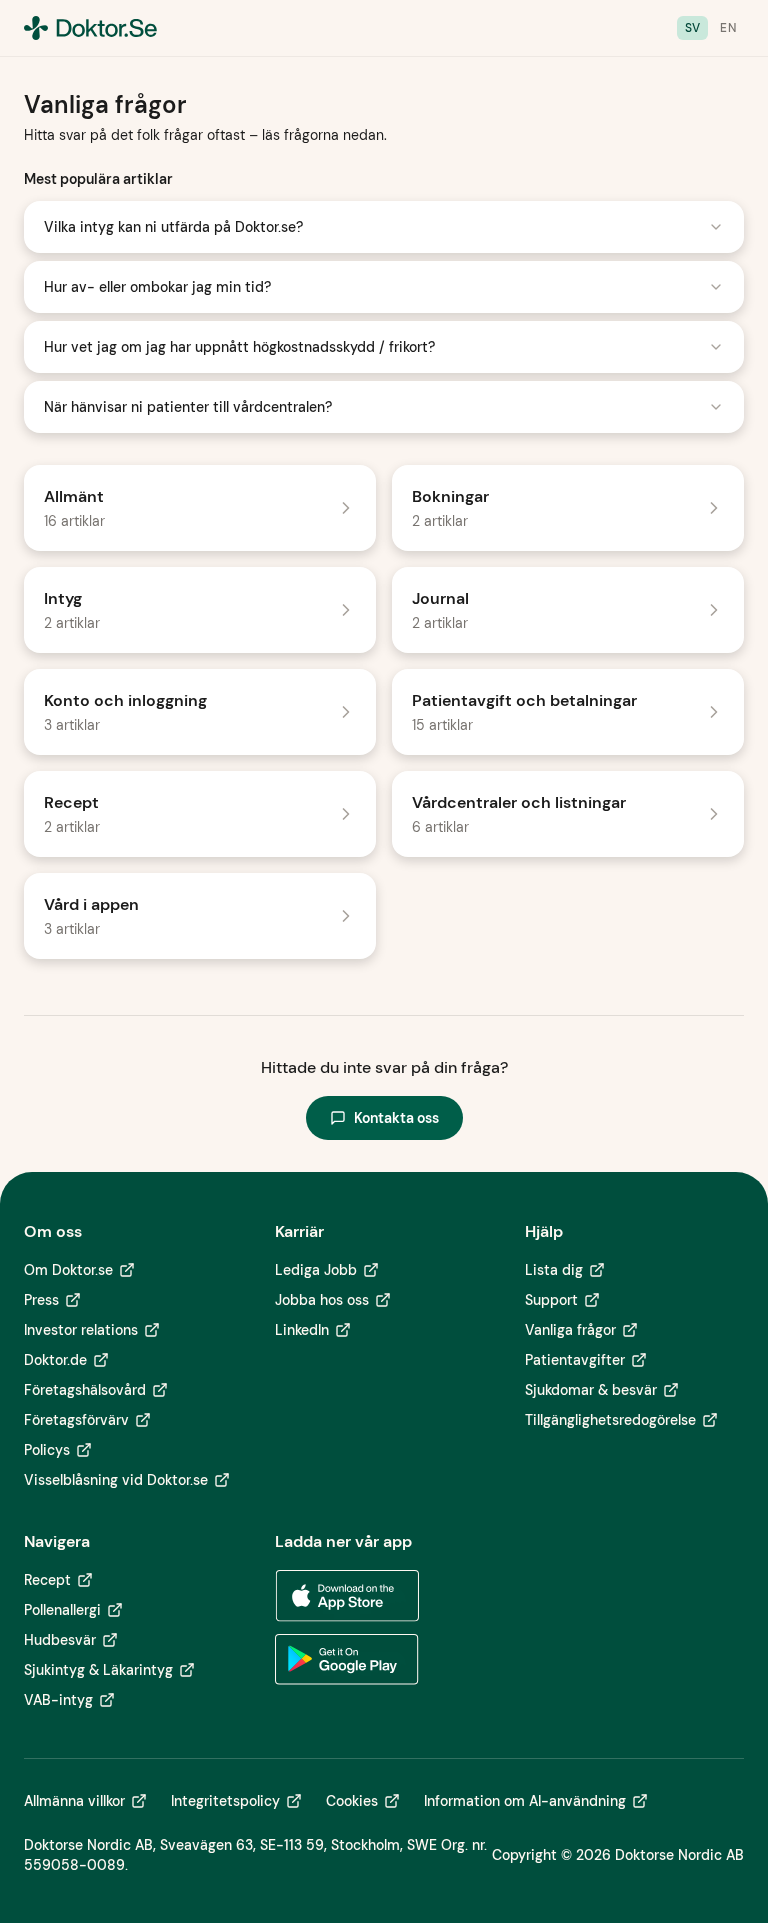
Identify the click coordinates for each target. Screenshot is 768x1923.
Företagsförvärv (76, 1420)
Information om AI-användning (525, 1801)
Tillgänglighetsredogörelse (610, 1420)
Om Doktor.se (68, 1270)
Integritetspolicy (225, 1801)
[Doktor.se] (90, 28)
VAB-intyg (58, 1700)
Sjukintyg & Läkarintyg (98, 1670)
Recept (47, 1580)
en (728, 28)
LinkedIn (302, 1330)
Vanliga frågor (570, 1330)
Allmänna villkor (74, 1801)
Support (551, 1300)
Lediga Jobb (316, 1270)
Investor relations (81, 1330)
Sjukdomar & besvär (591, 1390)
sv (693, 28)
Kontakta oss (396, 1118)
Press (41, 1300)
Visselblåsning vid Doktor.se (116, 1480)
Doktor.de (55, 1360)
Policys (47, 1450)
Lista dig (554, 1270)
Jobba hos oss (322, 1300)
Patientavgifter (575, 1360)
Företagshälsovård (85, 1390)
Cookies (352, 1801)
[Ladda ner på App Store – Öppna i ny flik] (347, 1596)
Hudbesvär (60, 1640)
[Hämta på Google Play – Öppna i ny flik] (347, 1660)
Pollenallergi (62, 1610)
